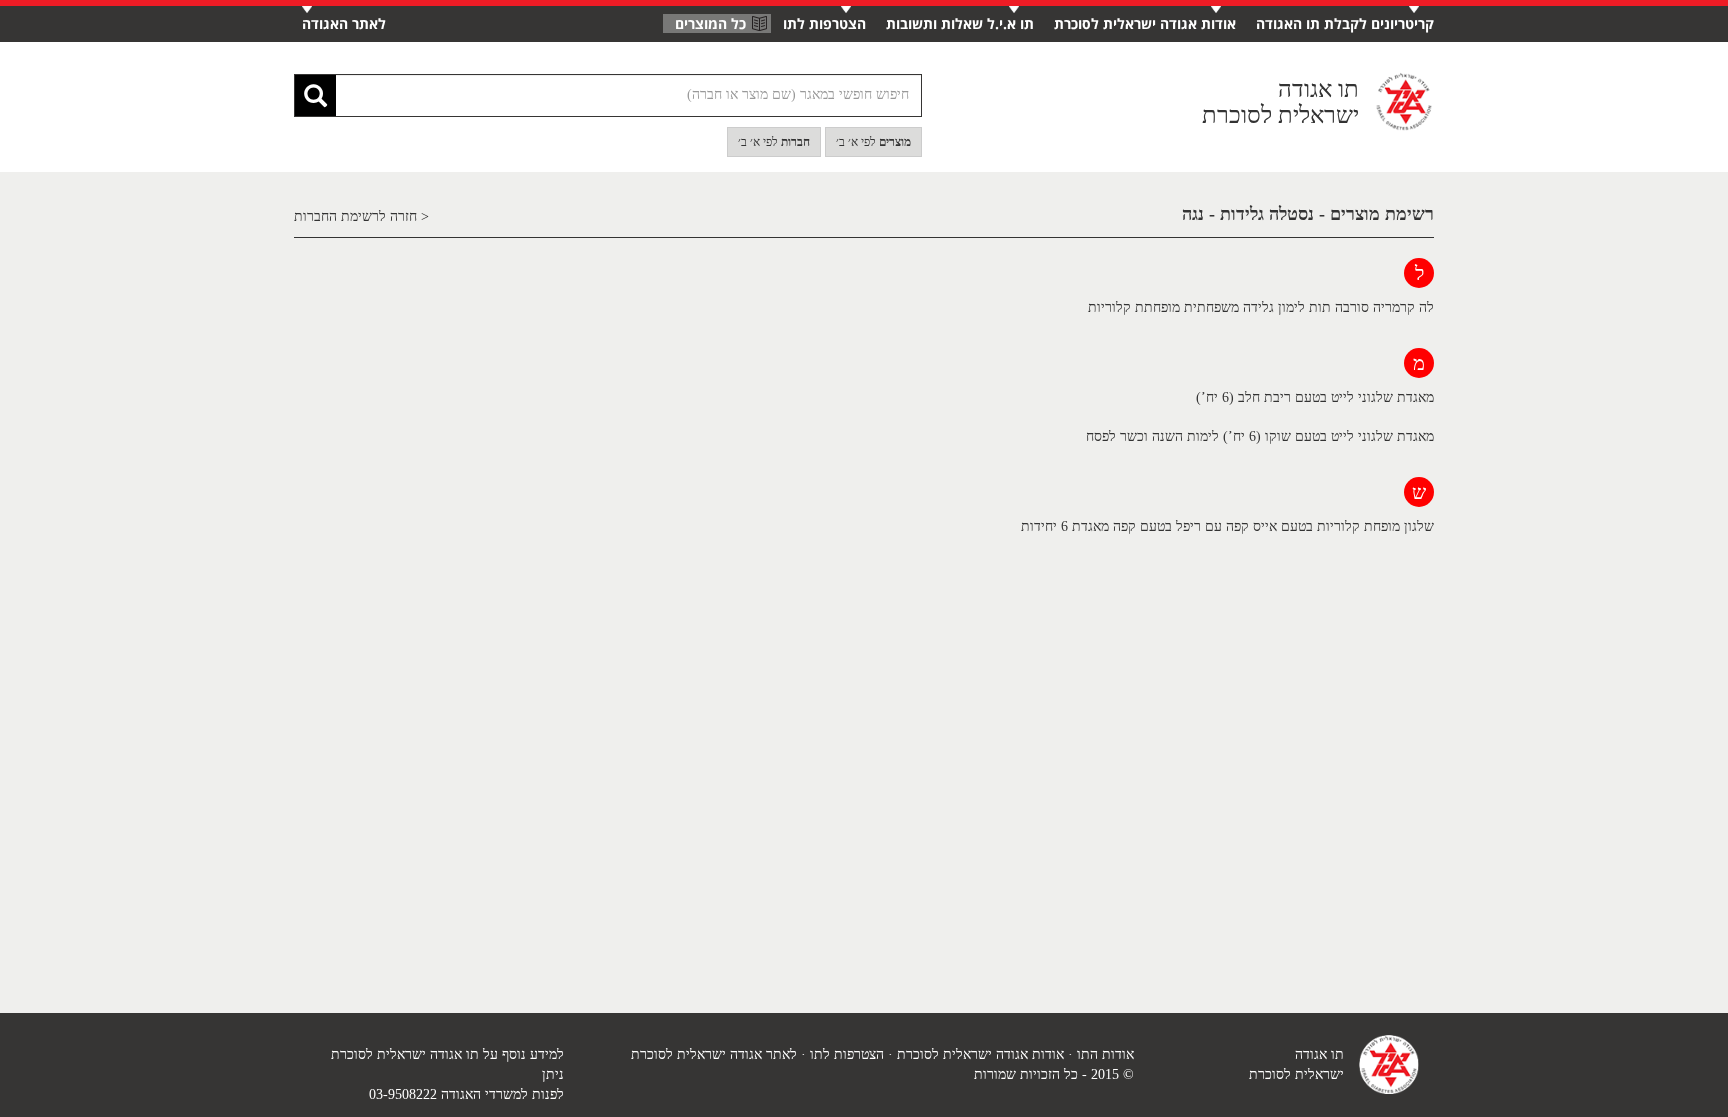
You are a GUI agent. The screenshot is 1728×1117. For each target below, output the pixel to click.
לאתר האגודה (344, 23)
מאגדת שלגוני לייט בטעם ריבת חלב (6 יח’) (1315, 397)
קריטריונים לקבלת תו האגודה (1345, 23)
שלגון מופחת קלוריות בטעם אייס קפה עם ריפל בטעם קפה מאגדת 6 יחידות (1227, 526)
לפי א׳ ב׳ (873, 142)
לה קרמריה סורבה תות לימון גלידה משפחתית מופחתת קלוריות (1261, 307)
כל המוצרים (710, 23)
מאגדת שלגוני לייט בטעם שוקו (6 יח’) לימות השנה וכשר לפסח (1260, 436)
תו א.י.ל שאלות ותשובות (960, 23)
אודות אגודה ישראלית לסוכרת (1145, 23)
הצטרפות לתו (824, 23)
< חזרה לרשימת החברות (361, 216)
